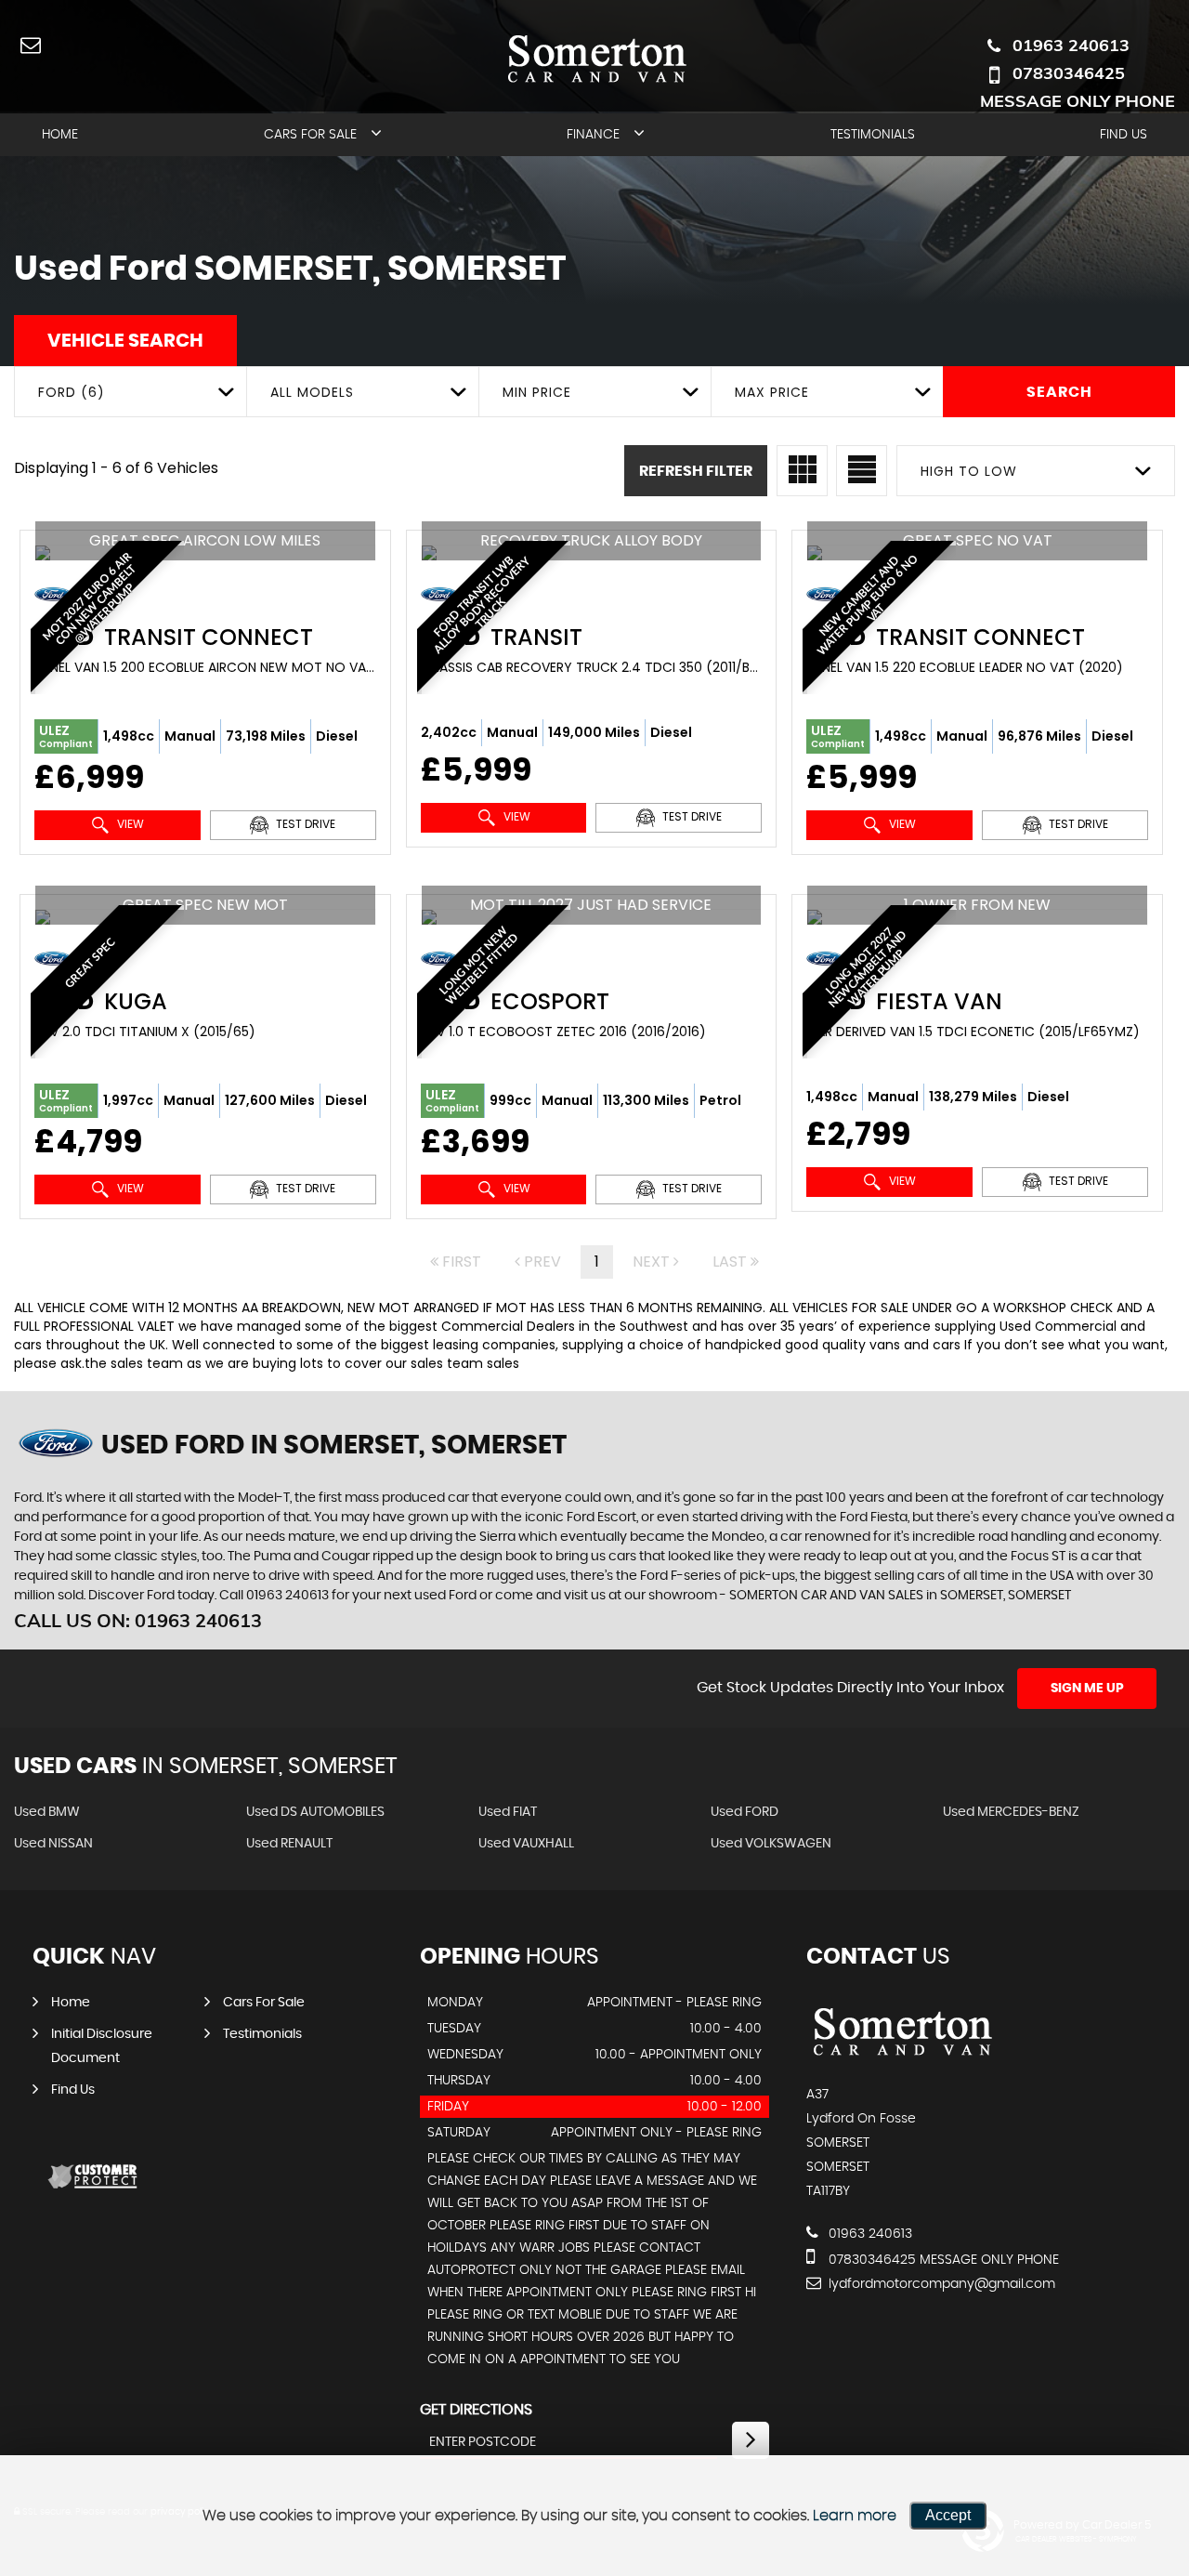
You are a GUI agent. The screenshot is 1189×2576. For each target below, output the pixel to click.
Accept (948, 2515)
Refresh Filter (696, 471)
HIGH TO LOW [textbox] (969, 471)
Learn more (855, 2516)
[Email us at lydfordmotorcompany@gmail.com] (30, 44)
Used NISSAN (53, 1844)
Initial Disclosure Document (102, 2046)
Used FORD (745, 1812)
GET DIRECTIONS (476, 2410)
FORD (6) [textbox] (72, 392)
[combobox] (130, 392)
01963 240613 (1071, 45)
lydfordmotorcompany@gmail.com (940, 2284)
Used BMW (47, 1812)
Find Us (1124, 135)
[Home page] (595, 58)
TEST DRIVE (304, 824)
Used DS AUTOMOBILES (315, 1812)
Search (1059, 392)
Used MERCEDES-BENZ (1011, 1812)
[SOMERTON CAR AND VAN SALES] (901, 2057)
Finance (593, 135)
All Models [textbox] (312, 392)
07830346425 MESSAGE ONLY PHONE (1078, 87)
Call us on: (138, 1620)
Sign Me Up (1087, 1689)
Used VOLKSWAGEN (771, 1844)
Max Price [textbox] (772, 392)
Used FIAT (508, 1812)
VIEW (129, 824)
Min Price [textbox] (537, 392)
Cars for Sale (310, 135)
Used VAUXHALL (526, 1844)
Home (60, 135)
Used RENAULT (289, 1844)
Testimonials (873, 135)
